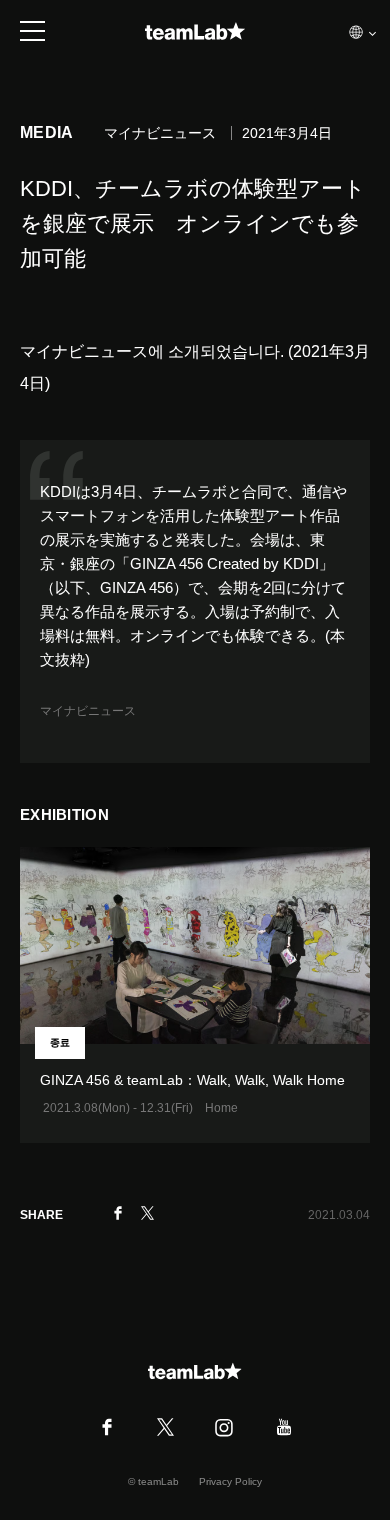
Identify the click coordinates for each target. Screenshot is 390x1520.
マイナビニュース (88, 711)
